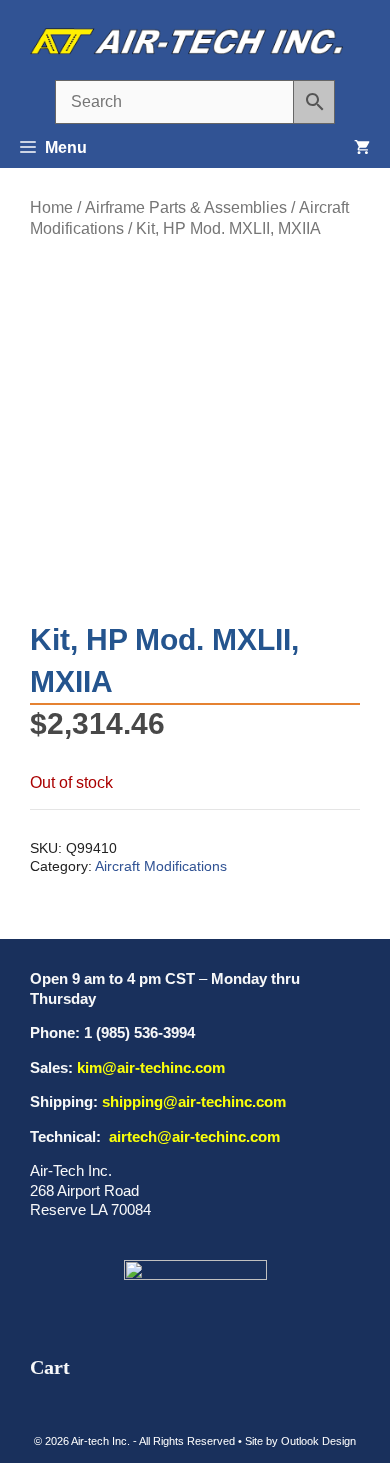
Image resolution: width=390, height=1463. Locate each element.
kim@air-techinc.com (151, 1067)
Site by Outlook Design (300, 1441)
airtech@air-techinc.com (192, 1136)
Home (51, 207)
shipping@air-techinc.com (194, 1101)
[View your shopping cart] (362, 148)
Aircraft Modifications (161, 866)
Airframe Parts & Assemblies (186, 207)
